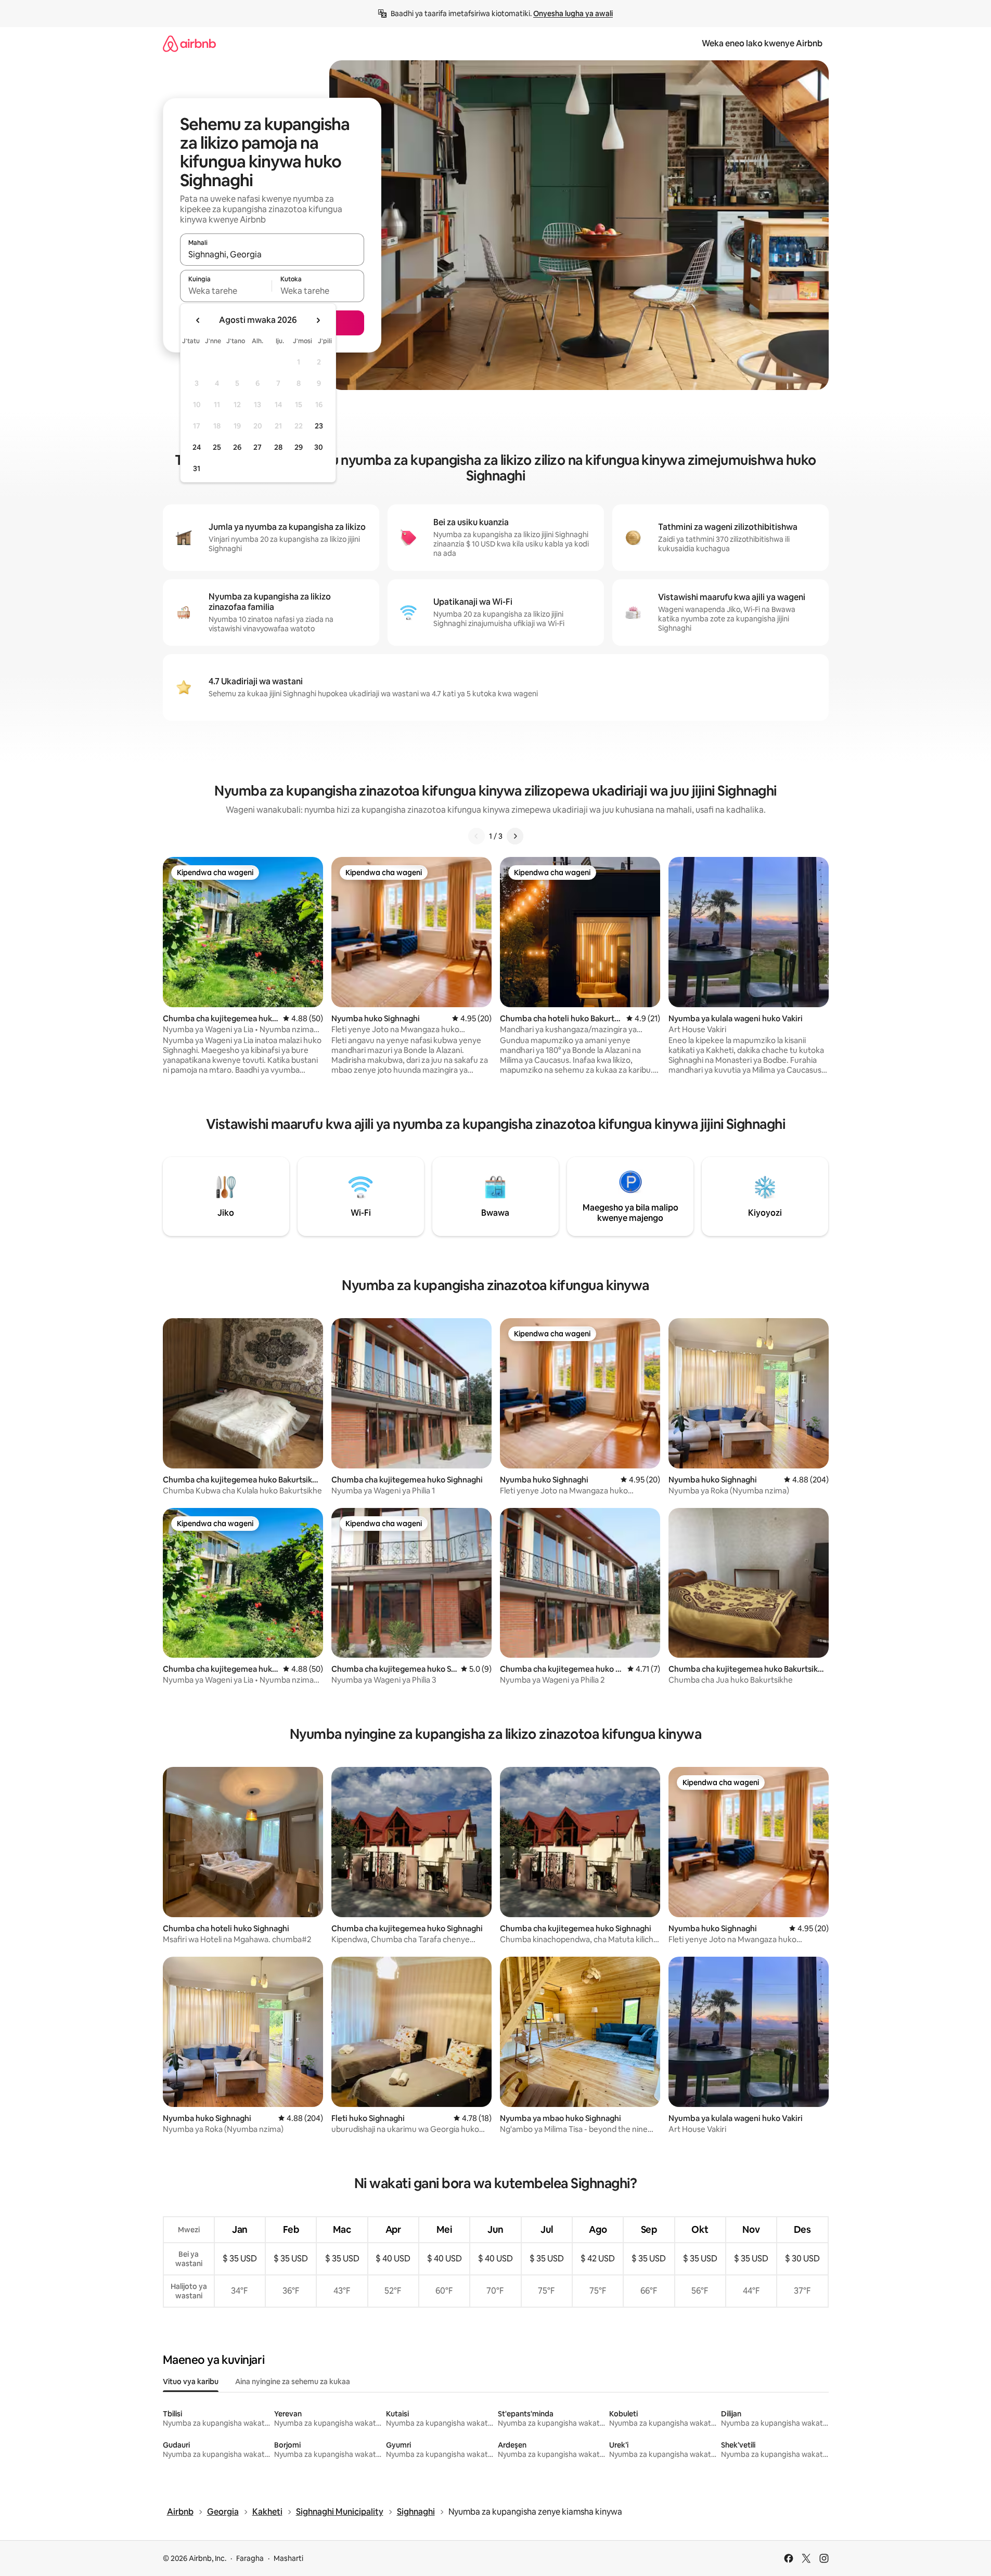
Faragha (250, 2558)
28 (278, 447)
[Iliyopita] (477, 836)
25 (217, 447)
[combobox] (272, 254)
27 (258, 447)
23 (319, 426)
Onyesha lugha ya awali (573, 14)
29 (299, 447)
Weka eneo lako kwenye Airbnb (762, 43)
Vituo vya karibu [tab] (191, 2382)
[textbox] (226, 291)
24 (197, 447)
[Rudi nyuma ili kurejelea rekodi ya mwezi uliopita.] (198, 320)
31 (197, 469)
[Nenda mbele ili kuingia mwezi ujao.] (318, 320)
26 (237, 447)
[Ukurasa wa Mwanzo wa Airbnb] (189, 43)
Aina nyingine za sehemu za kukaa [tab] (293, 2382)
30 (319, 447)
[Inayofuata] (515, 836)
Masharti (288, 2558)
